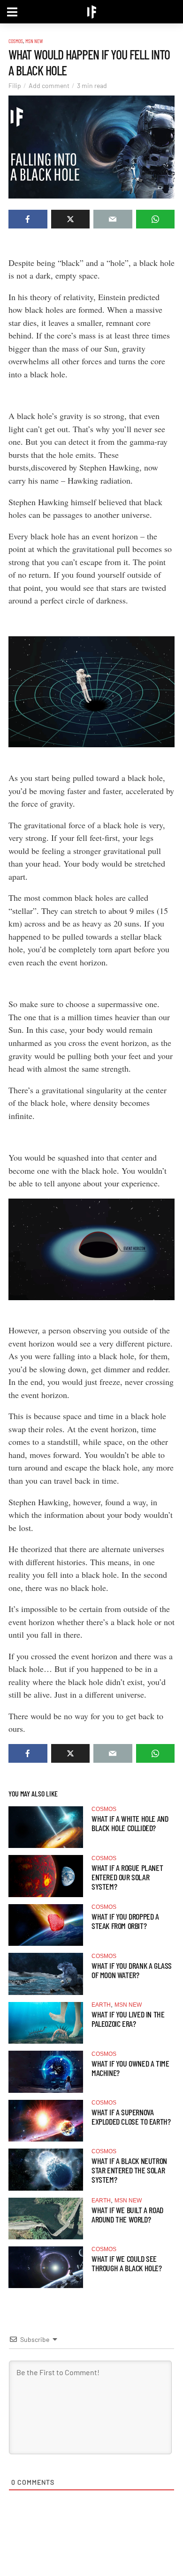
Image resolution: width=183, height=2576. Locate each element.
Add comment (49, 85)
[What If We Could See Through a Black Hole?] (46, 2267)
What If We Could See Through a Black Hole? (127, 2263)
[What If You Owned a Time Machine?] (46, 2072)
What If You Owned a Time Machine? (130, 2068)
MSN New (34, 41)
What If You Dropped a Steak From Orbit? (125, 1921)
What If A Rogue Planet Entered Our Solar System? (127, 1877)
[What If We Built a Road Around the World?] (46, 2219)
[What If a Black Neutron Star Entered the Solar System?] (46, 2169)
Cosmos (16, 41)
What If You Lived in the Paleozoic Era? (128, 2019)
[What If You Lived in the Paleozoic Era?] (46, 2023)
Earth (101, 2005)
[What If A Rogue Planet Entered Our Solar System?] (46, 1876)
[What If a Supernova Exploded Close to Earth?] (46, 2121)
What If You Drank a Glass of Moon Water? (132, 1970)
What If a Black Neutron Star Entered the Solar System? (129, 2170)
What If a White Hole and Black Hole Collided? (130, 1823)
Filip (15, 85)
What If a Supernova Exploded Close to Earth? (131, 2117)
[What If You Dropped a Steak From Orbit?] (46, 1925)
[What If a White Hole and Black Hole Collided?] (46, 1827)
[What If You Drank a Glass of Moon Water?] (46, 1974)
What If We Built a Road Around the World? (127, 2215)
